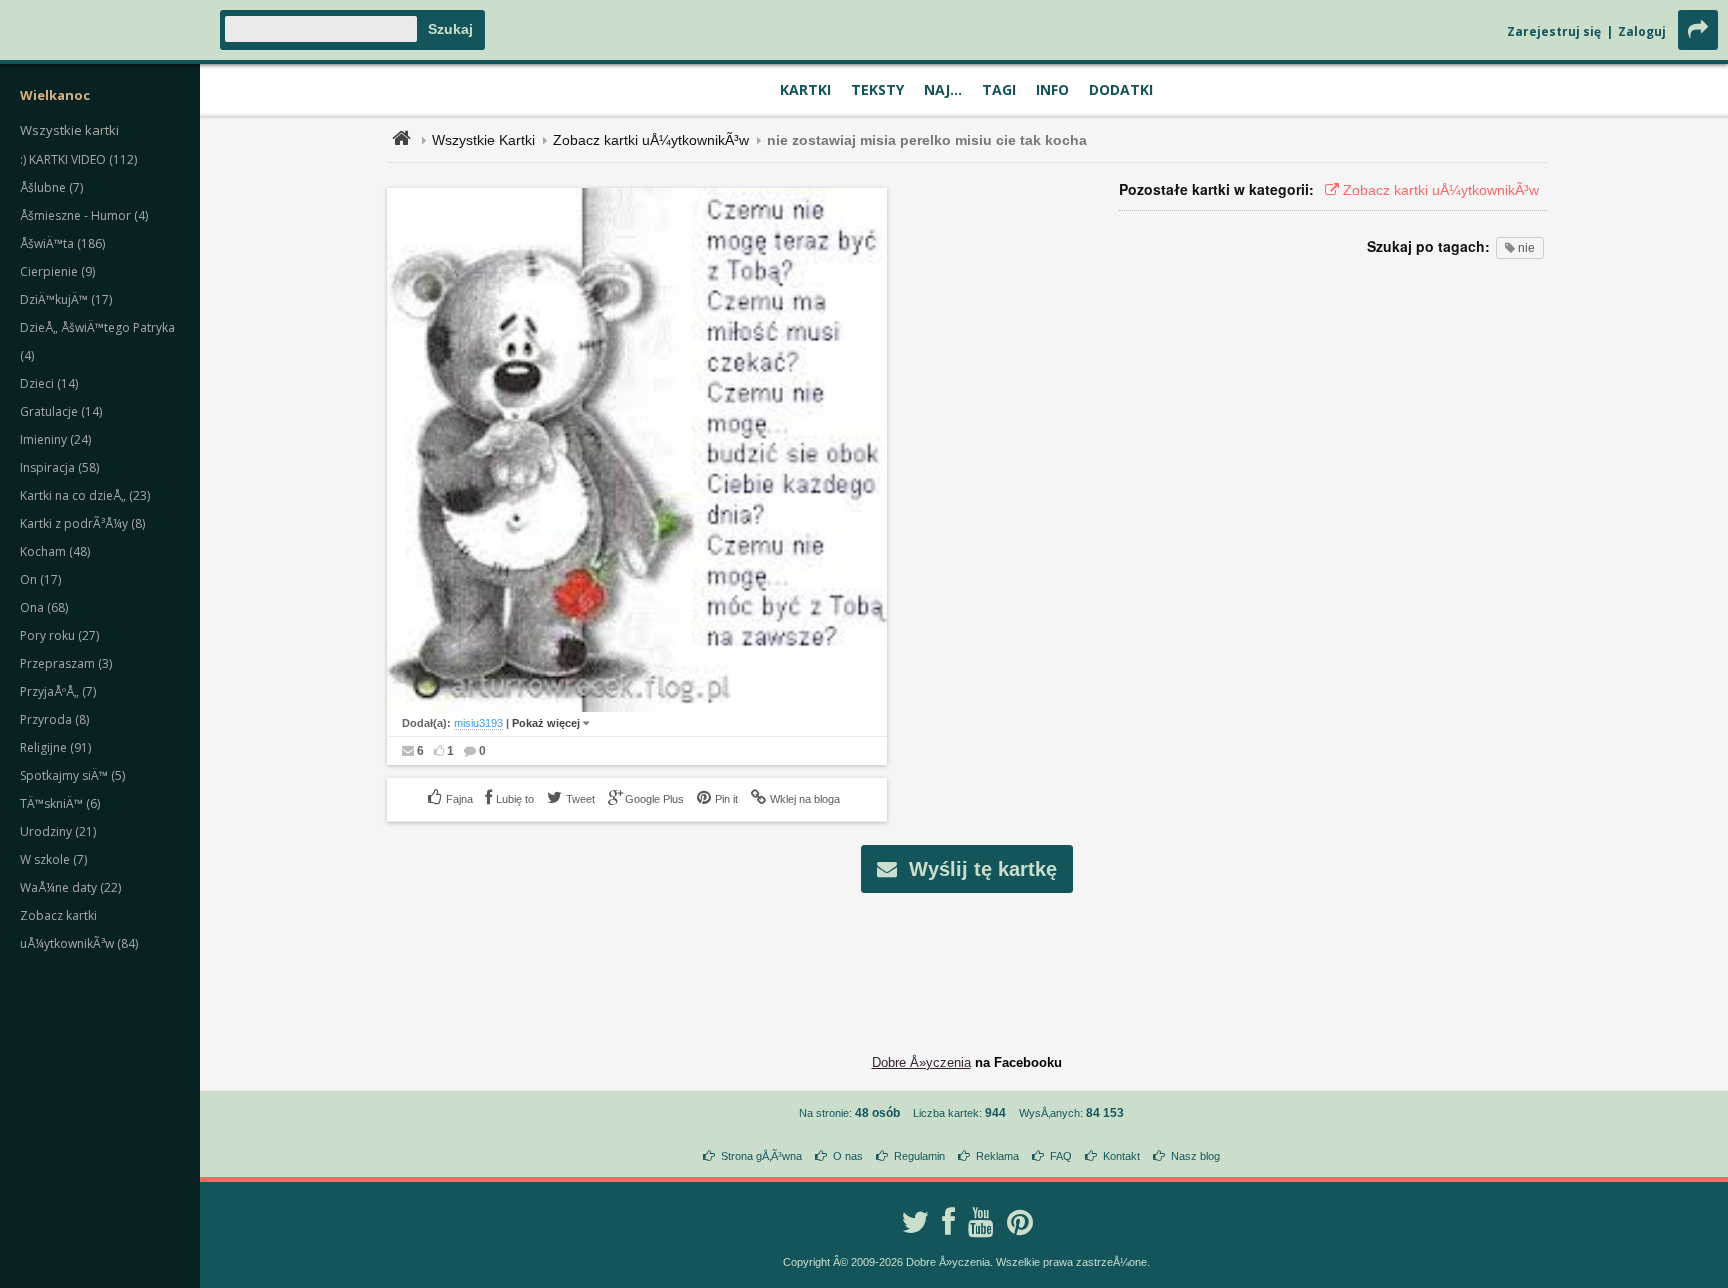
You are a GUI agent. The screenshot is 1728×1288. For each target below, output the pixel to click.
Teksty (877, 89)
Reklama (997, 1156)
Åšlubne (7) (51, 187)
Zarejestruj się (1554, 31)
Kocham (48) (55, 551)
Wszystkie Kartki (483, 140)
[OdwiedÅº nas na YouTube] (981, 1222)
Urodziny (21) (58, 831)
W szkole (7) (53, 859)
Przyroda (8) (54, 719)
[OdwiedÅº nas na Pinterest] (1020, 1222)
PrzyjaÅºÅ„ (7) (58, 691)
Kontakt (1121, 1156)
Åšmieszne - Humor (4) (84, 215)
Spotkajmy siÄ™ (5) (72, 775)
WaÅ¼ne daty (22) (70, 887)
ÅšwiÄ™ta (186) (62, 243)
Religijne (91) (55, 747)
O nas (848, 1156)
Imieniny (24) (55, 439)
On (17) (40, 579)
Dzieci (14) (49, 383)
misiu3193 (478, 723)
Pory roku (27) (59, 635)
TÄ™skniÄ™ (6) (60, 803)
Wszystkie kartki (69, 130)
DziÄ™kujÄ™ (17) (66, 299)
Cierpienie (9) (57, 271)
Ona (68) (44, 607)
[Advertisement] (967, 958)
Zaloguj (1642, 31)
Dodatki (1121, 89)
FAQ (1061, 1156)
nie (1525, 248)
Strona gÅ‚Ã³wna (761, 1156)
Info (1052, 89)
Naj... (943, 89)
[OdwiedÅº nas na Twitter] (915, 1222)
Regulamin (919, 1156)
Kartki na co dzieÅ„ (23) (85, 495)
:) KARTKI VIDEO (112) (78, 159)
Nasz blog (1195, 1156)
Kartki (805, 89)
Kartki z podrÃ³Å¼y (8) (82, 523)
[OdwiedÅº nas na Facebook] (948, 1222)
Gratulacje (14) (61, 411)
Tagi (999, 89)
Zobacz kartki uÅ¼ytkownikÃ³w (651, 140)
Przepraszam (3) (66, 663)
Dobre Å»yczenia (921, 1062)
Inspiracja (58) (59, 467)
